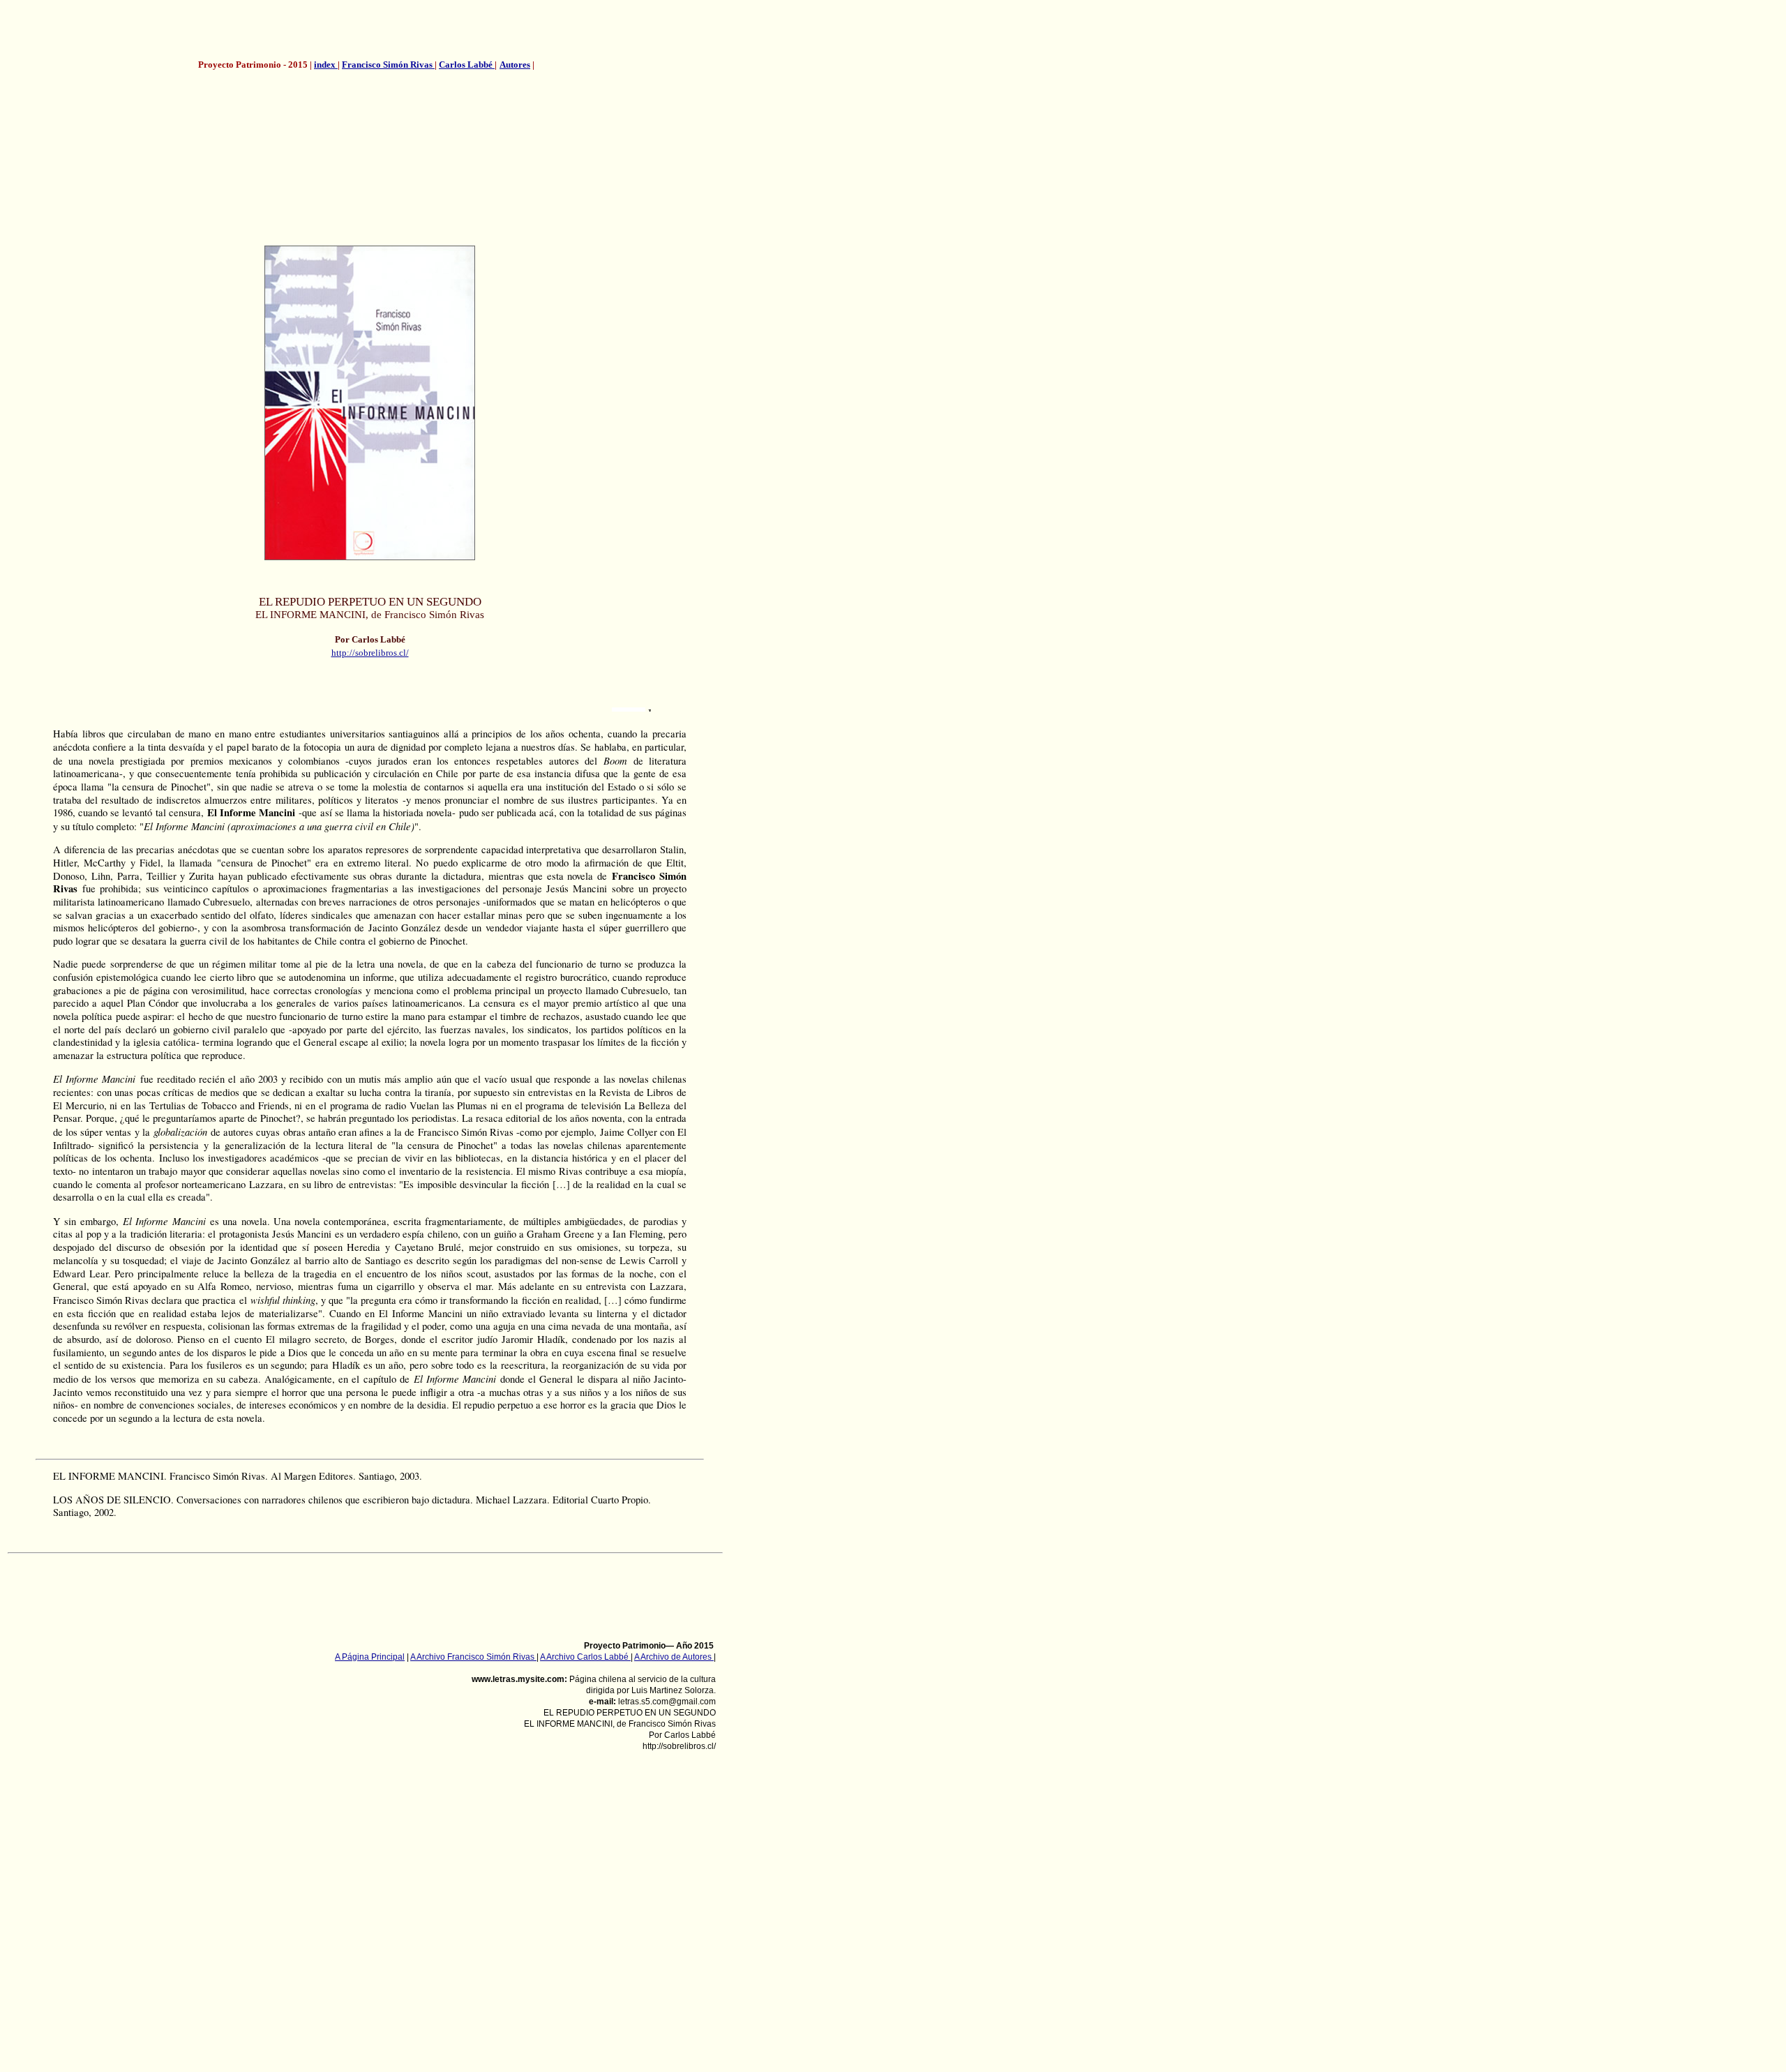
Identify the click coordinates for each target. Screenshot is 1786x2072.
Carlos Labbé (467, 65)
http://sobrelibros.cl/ (370, 653)
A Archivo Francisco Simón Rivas (473, 1657)
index (326, 65)
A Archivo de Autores (674, 1657)
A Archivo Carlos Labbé (585, 1657)
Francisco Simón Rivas (388, 65)
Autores (515, 65)
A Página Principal (370, 1657)
